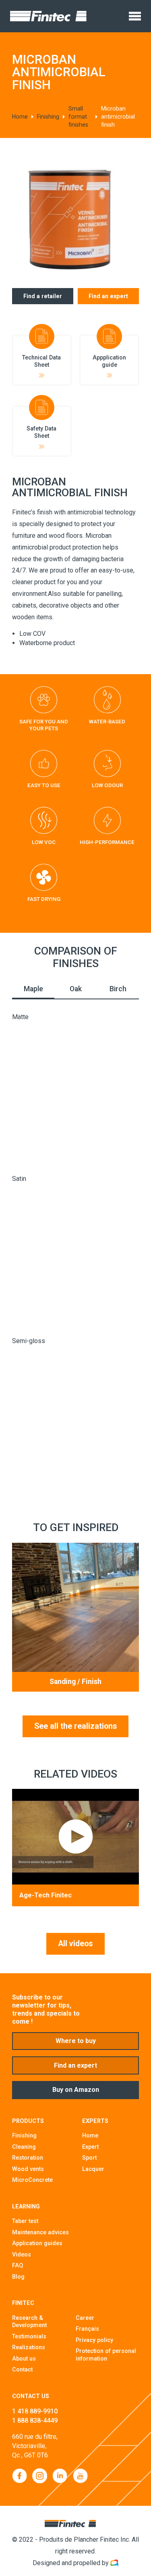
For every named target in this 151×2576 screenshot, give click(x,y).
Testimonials (29, 2336)
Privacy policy (94, 2340)
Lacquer (93, 2169)
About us (24, 2359)
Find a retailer (43, 296)
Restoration (28, 2158)
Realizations (29, 2347)
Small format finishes (78, 117)
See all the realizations (76, 1726)
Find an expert (108, 296)
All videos (75, 1944)
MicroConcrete (32, 2180)
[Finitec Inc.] (48, 16)
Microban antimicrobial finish (118, 117)
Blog (18, 2277)
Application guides (37, 2243)
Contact (22, 2369)
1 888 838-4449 (35, 2420)
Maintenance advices (40, 2232)
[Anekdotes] (114, 2563)
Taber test (25, 2221)
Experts (95, 2121)
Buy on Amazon (76, 2090)
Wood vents (28, 2169)
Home (20, 117)
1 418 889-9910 (35, 2411)
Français (87, 2329)
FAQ (18, 2265)
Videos (22, 2254)
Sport (89, 2158)
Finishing (48, 117)
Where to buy (76, 2041)
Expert (90, 2147)
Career (85, 2318)
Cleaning (24, 2147)
